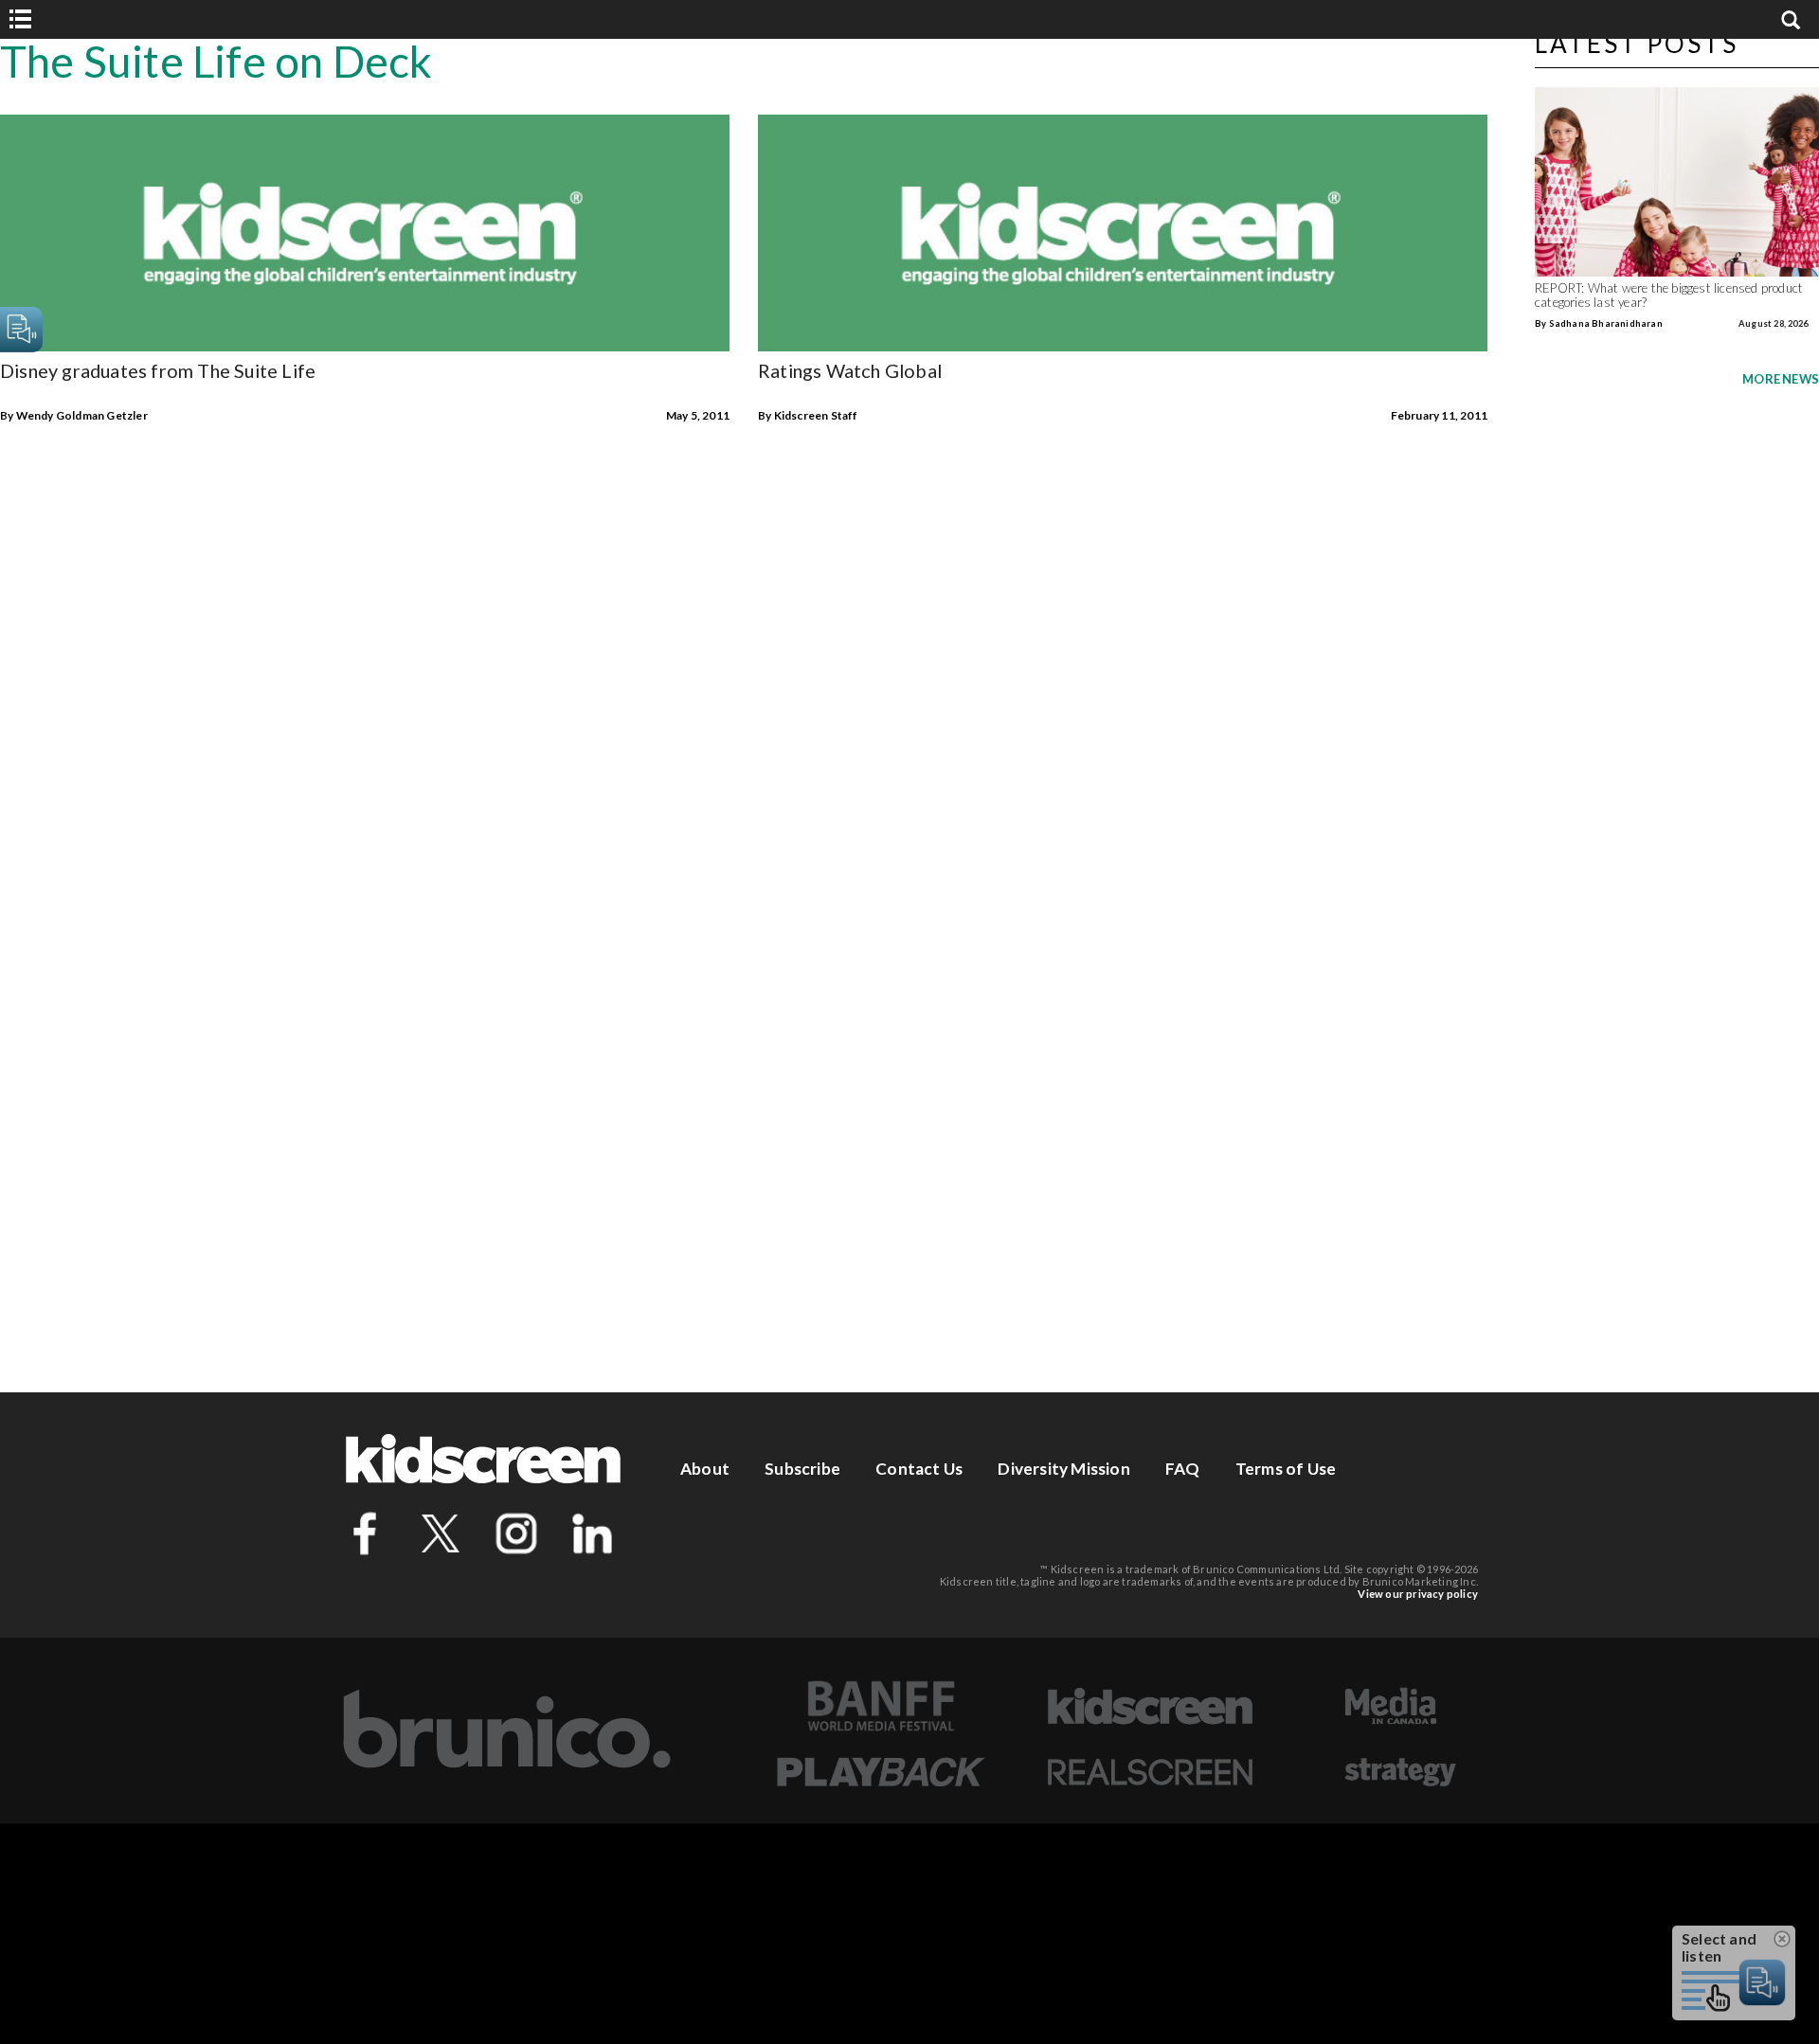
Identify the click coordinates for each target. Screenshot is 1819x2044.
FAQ (1183, 1469)
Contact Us (919, 1469)
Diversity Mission (1063, 1469)
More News (1781, 379)
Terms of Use (1286, 1469)
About (705, 1469)
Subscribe (802, 1469)
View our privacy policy (1418, 1594)
